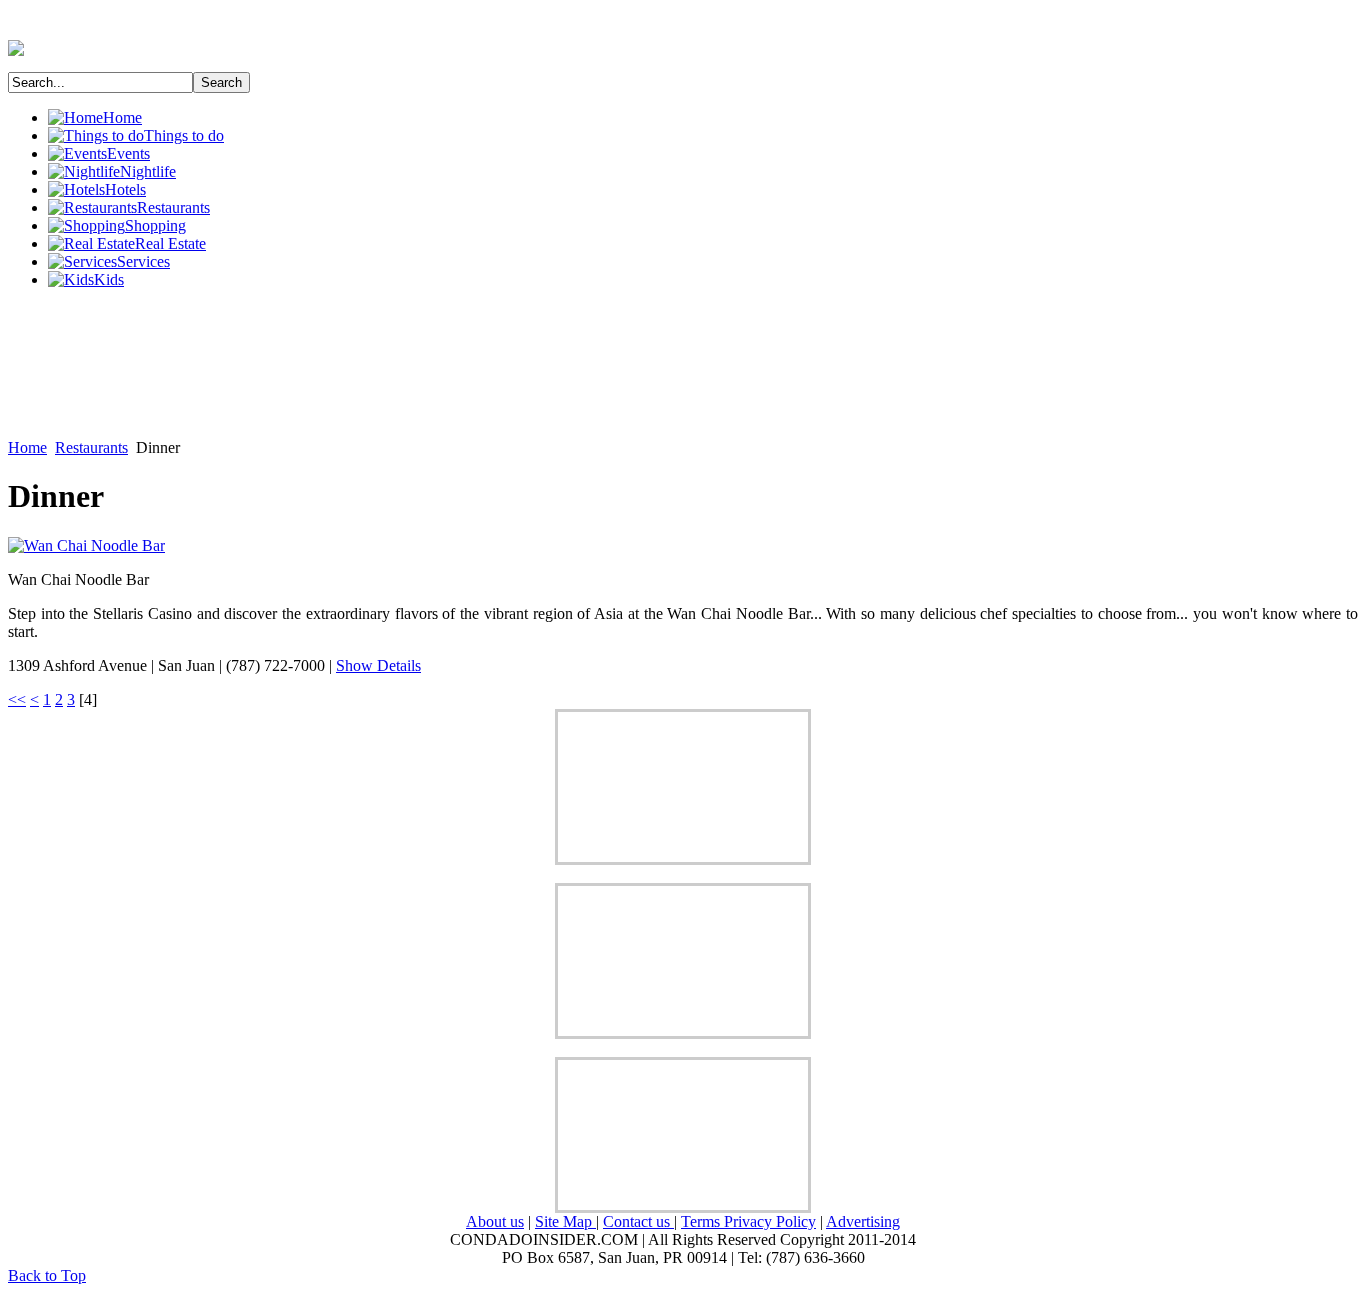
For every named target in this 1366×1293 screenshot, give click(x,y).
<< (17, 699)
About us (495, 1221)
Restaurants (91, 447)
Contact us (638, 1221)
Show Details (378, 665)
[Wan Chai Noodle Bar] (86, 545)
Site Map (565, 1221)
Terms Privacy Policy (748, 1221)
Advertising (863, 1221)
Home (27, 447)
